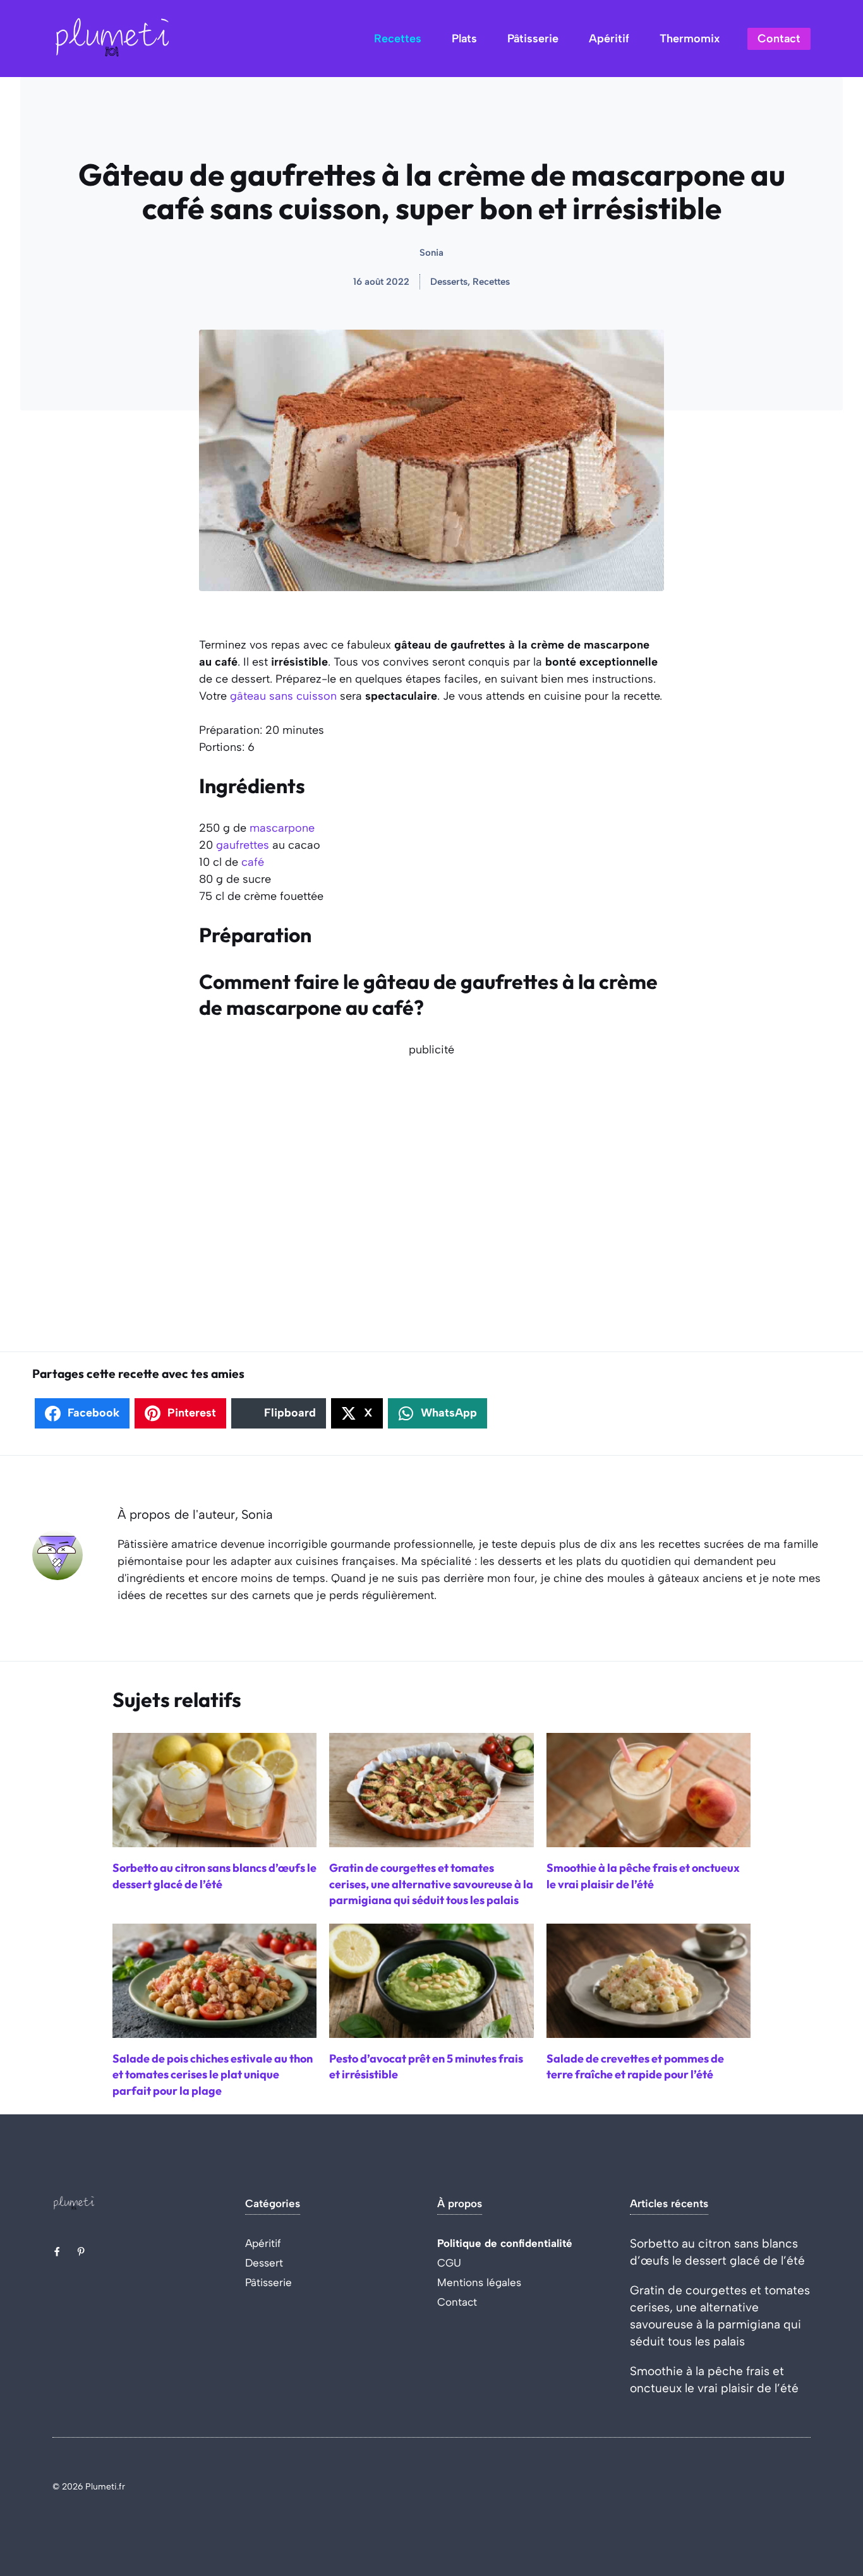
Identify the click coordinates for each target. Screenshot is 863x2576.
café (253, 862)
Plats (464, 39)
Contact (779, 39)
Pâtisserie (533, 39)
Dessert (264, 2263)
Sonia (431, 253)
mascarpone (282, 828)
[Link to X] (57, 2251)
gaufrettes (243, 845)
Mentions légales (479, 2282)
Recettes (398, 39)
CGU (449, 2263)
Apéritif (609, 39)
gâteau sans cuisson (283, 696)
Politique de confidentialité (505, 2243)
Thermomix (690, 39)
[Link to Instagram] (81, 2251)
